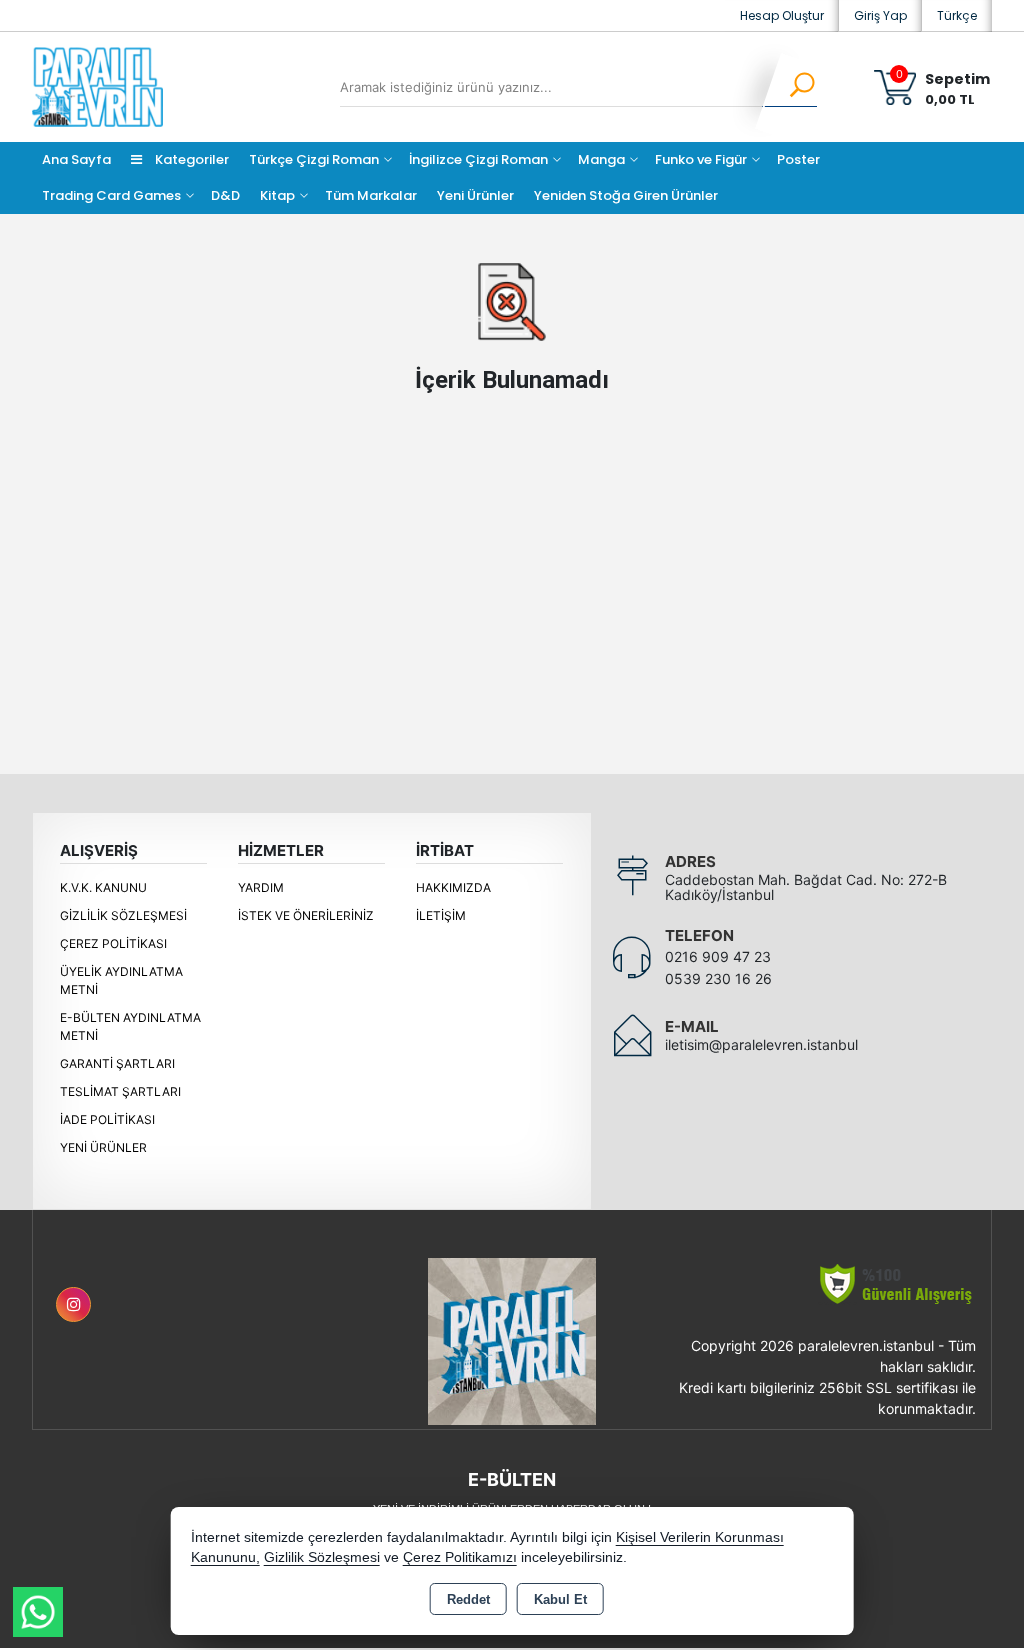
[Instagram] (73, 1304)
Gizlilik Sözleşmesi (123, 915)
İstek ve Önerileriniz (306, 915)
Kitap (277, 195)
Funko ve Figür (701, 159)
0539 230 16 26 (718, 978)
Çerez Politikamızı (460, 1557)
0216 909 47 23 (718, 956)
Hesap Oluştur (782, 15)
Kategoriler (190, 159)
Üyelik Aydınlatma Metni (121, 980)
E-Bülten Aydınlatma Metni (130, 1026)
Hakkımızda (453, 887)
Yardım (261, 887)
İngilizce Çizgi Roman (478, 159)
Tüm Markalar (371, 195)
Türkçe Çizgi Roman (314, 159)
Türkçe (957, 15)
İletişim (441, 915)
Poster (798, 159)
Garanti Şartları (117, 1063)
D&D (225, 195)
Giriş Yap (880, 15)
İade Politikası (107, 1119)
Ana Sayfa (76, 159)
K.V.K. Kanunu (103, 887)
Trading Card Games (111, 195)
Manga (601, 159)
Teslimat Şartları (120, 1091)
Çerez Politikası (113, 943)
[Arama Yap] (789, 87)
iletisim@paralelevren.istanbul (761, 1044)
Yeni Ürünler (103, 1147)
